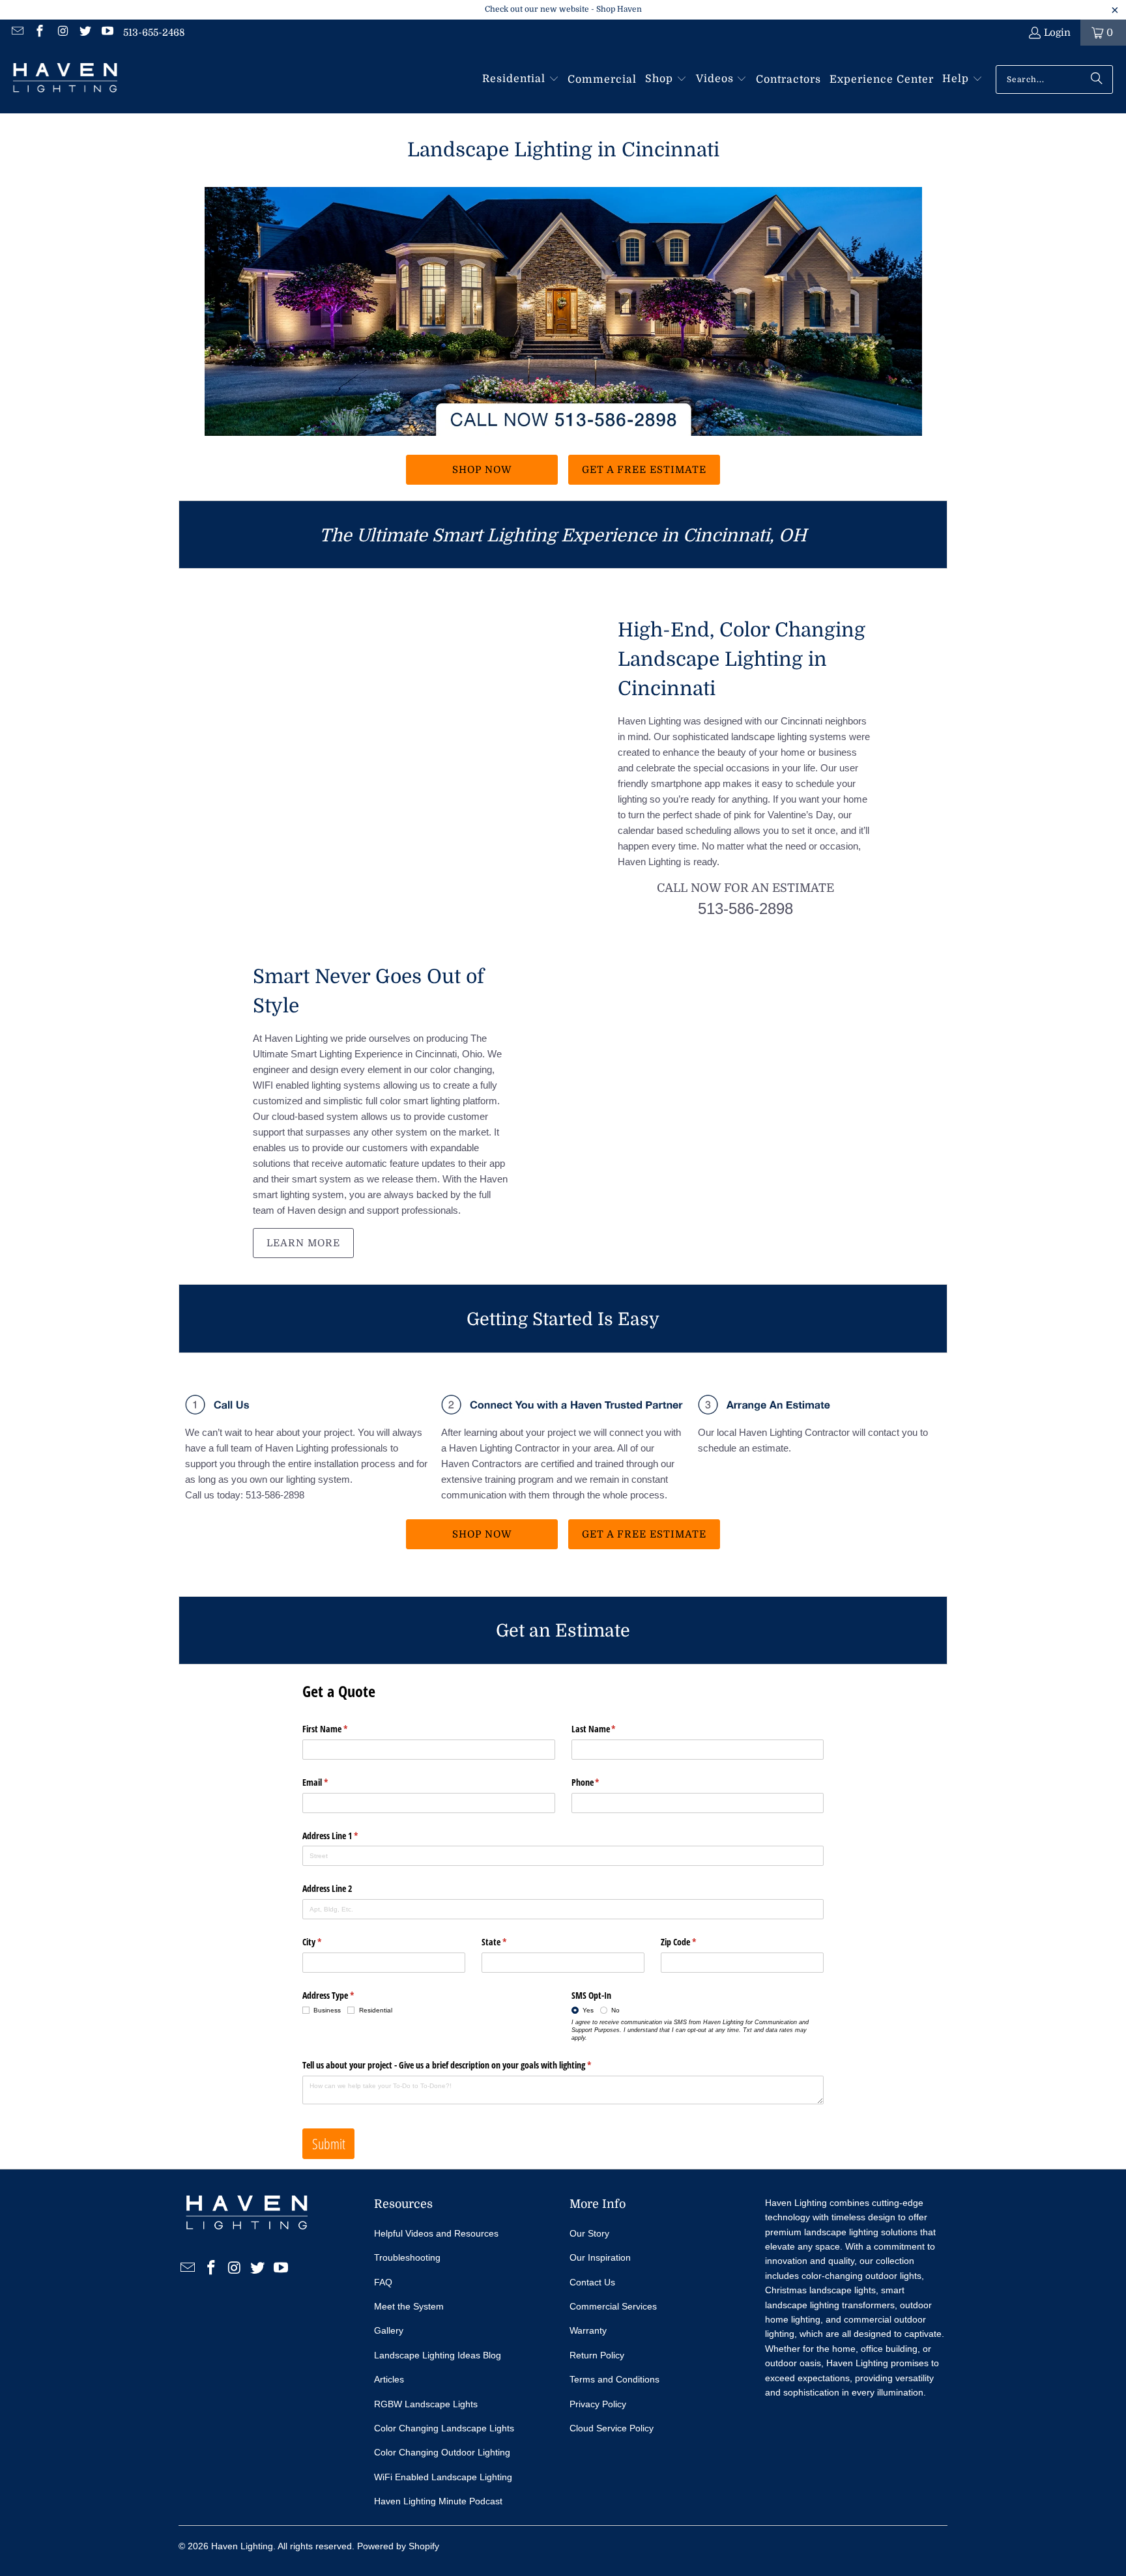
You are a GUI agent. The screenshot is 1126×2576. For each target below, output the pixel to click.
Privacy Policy (598, 2404)
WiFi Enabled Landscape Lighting (443, 2477)
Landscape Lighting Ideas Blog (438, 2355)
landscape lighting (841, 2232)
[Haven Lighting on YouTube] (107, 33)
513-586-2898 (745, 909)
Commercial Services (613, 2306)
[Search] (1097, 79)
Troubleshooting (407, 2257)
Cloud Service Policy (612, 2428)
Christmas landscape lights (820, 2290)
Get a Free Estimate (644, 470)
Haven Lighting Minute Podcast (438, 2501)
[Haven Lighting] (65, 79)
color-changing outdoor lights (861, 2276)
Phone (601, 1782)
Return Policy (597, 2355)
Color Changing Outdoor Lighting (442, 2452)
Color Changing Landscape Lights (444, 2428)
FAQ (383, 2282)
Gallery (389, 2330)
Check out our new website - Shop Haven (563, 9)
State (509, 1942)
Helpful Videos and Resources (436, 2233)
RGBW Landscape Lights (426, 2404)
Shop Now (482, 470)
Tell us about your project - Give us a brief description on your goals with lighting (462, 2065)
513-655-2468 (154, 33)
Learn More (303, 1243)
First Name (340, 1729)
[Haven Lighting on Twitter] (84, 33)
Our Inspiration (600, 2257)
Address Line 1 (345, 1836)
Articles (389, 2379)
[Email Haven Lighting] (17, 33)
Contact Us (592, 2282)
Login (1057, 33)
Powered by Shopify (398, 2546)
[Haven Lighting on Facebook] (39, 33)
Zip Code (694, 1942)
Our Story (589, 2233)
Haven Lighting (242, 2546)
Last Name (609, 1729)
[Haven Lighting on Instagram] (62, 33)
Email (330, 1782)
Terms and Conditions (614, 2379)
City (327, 1942)
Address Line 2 (327, 1888)
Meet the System (409, 2306)
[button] (521, 79)
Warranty (588, 2330)
